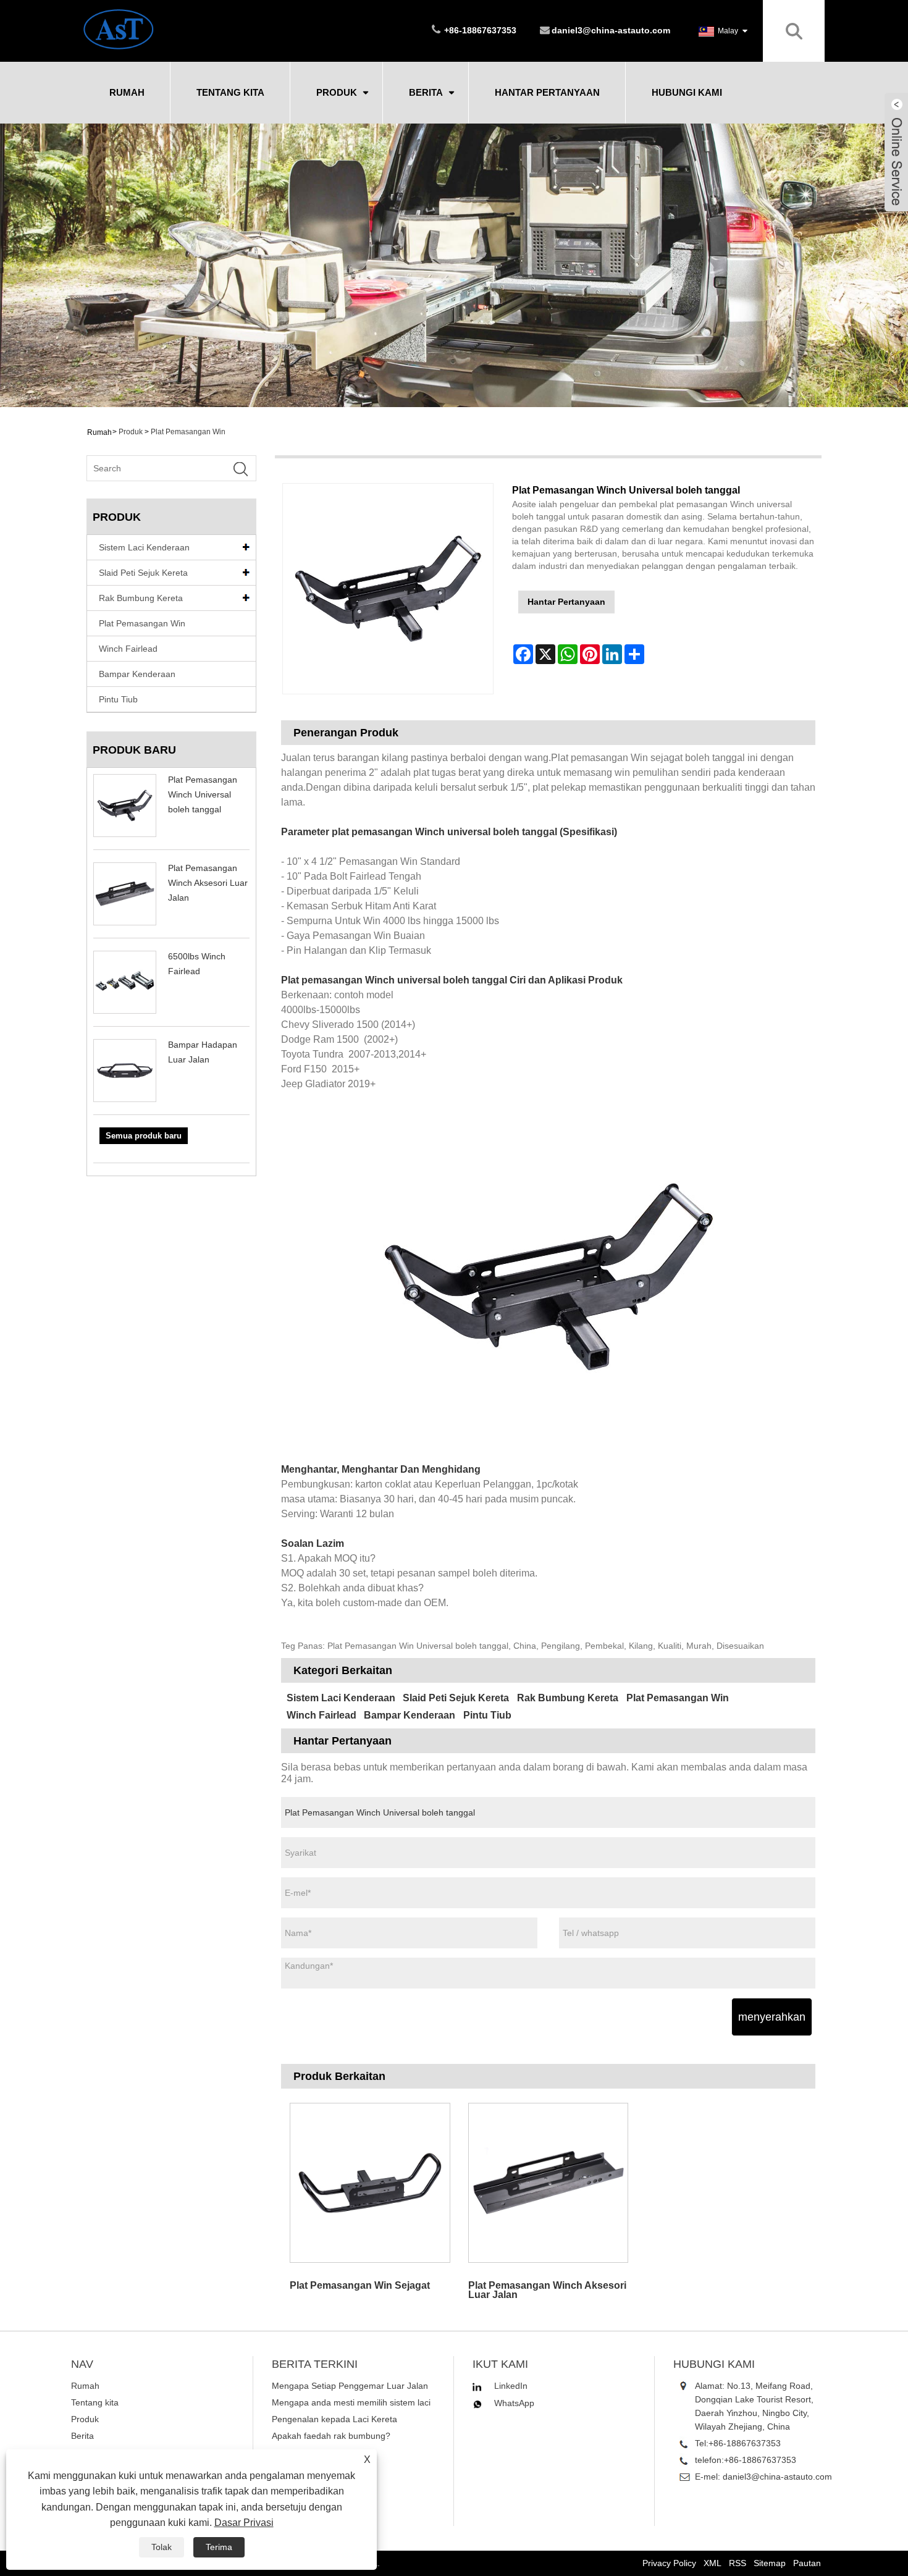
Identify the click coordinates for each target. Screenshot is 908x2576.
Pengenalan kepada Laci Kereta (334, 2419)
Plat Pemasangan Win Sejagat (360, 2285)
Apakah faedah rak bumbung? (331, 2436)
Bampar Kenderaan (137, 674)
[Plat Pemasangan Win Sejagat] (370, 2182)
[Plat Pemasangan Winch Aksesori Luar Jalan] (548, 2182)
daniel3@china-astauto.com (611, 30)
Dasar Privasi (244, 2523)
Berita (426, 92)
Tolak (162, 2547)
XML (713, 2563)
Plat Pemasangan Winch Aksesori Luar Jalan (208, 883)
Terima (219, 2547)
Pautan (807, 2563)
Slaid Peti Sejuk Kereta (143, 573)
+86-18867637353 (745, 2443)
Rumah (127, 92)
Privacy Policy (669, 2563)
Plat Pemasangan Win (188, 432)
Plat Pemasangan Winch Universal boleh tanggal (203, 794)
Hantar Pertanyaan (547, 92)
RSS (738, 2563)
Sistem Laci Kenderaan (144, 547)
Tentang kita (230, 92)
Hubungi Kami (687, 92)
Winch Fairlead (128, 649)
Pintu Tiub (118, 699)
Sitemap (770, 2563)
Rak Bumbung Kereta (141, 598)
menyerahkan (772, 2017)
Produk (337, 92)
